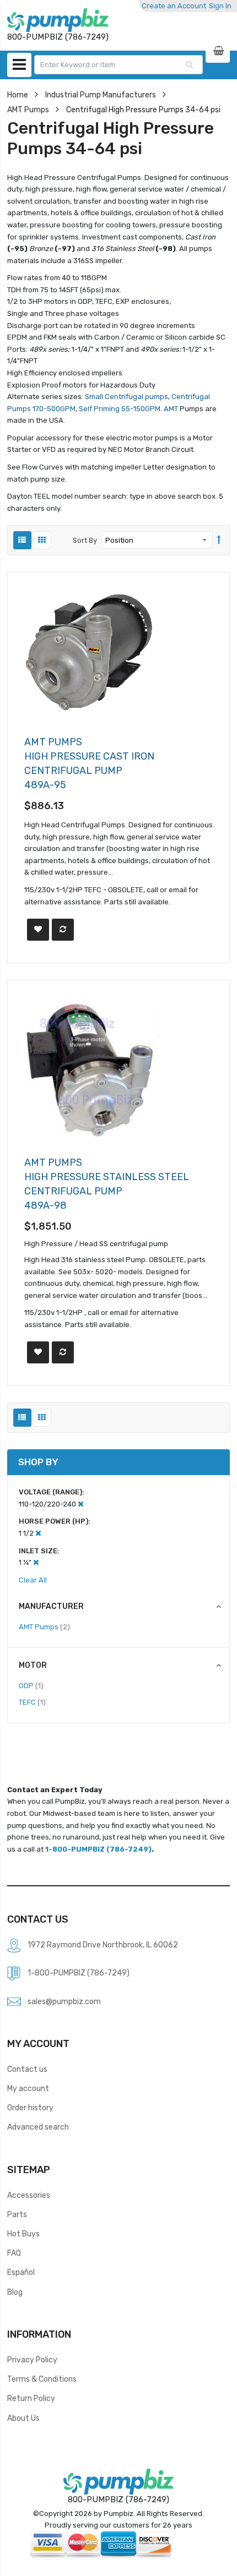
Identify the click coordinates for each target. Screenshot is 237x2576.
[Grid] (42, 540)
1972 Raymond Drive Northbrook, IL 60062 (103, 1945)
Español (21, 2272)
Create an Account (174, 6)
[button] (38, 930)
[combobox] (118, 65)
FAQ (14, 2253)
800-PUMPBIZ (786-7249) (118, 2499)
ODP (31, 1685)
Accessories (29, 2195)
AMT (171, 409)
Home (18, 95)
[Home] (58, 20)
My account (28, 2088)
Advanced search (38, 2127)
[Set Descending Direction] (219, 541)
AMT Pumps (28, 110)
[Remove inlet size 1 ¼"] (36, 1562)
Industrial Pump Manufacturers (101, 95)
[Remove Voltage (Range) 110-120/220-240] (81, 1504)
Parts (17, 2214)
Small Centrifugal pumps (126, 397)
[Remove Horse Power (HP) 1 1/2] (38, 1533)
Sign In (220, 6)
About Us (23, 2418)
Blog (15, 2292)
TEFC (32, 1702)
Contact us (27, 2069)
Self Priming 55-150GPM (120, 409)
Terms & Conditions (42, 2379)
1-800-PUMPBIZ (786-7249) (98, 1849)
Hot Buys (23, 2234)
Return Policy (31, 2398)
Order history (30, 2108)
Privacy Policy (32, 2360)
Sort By (85, 540)
